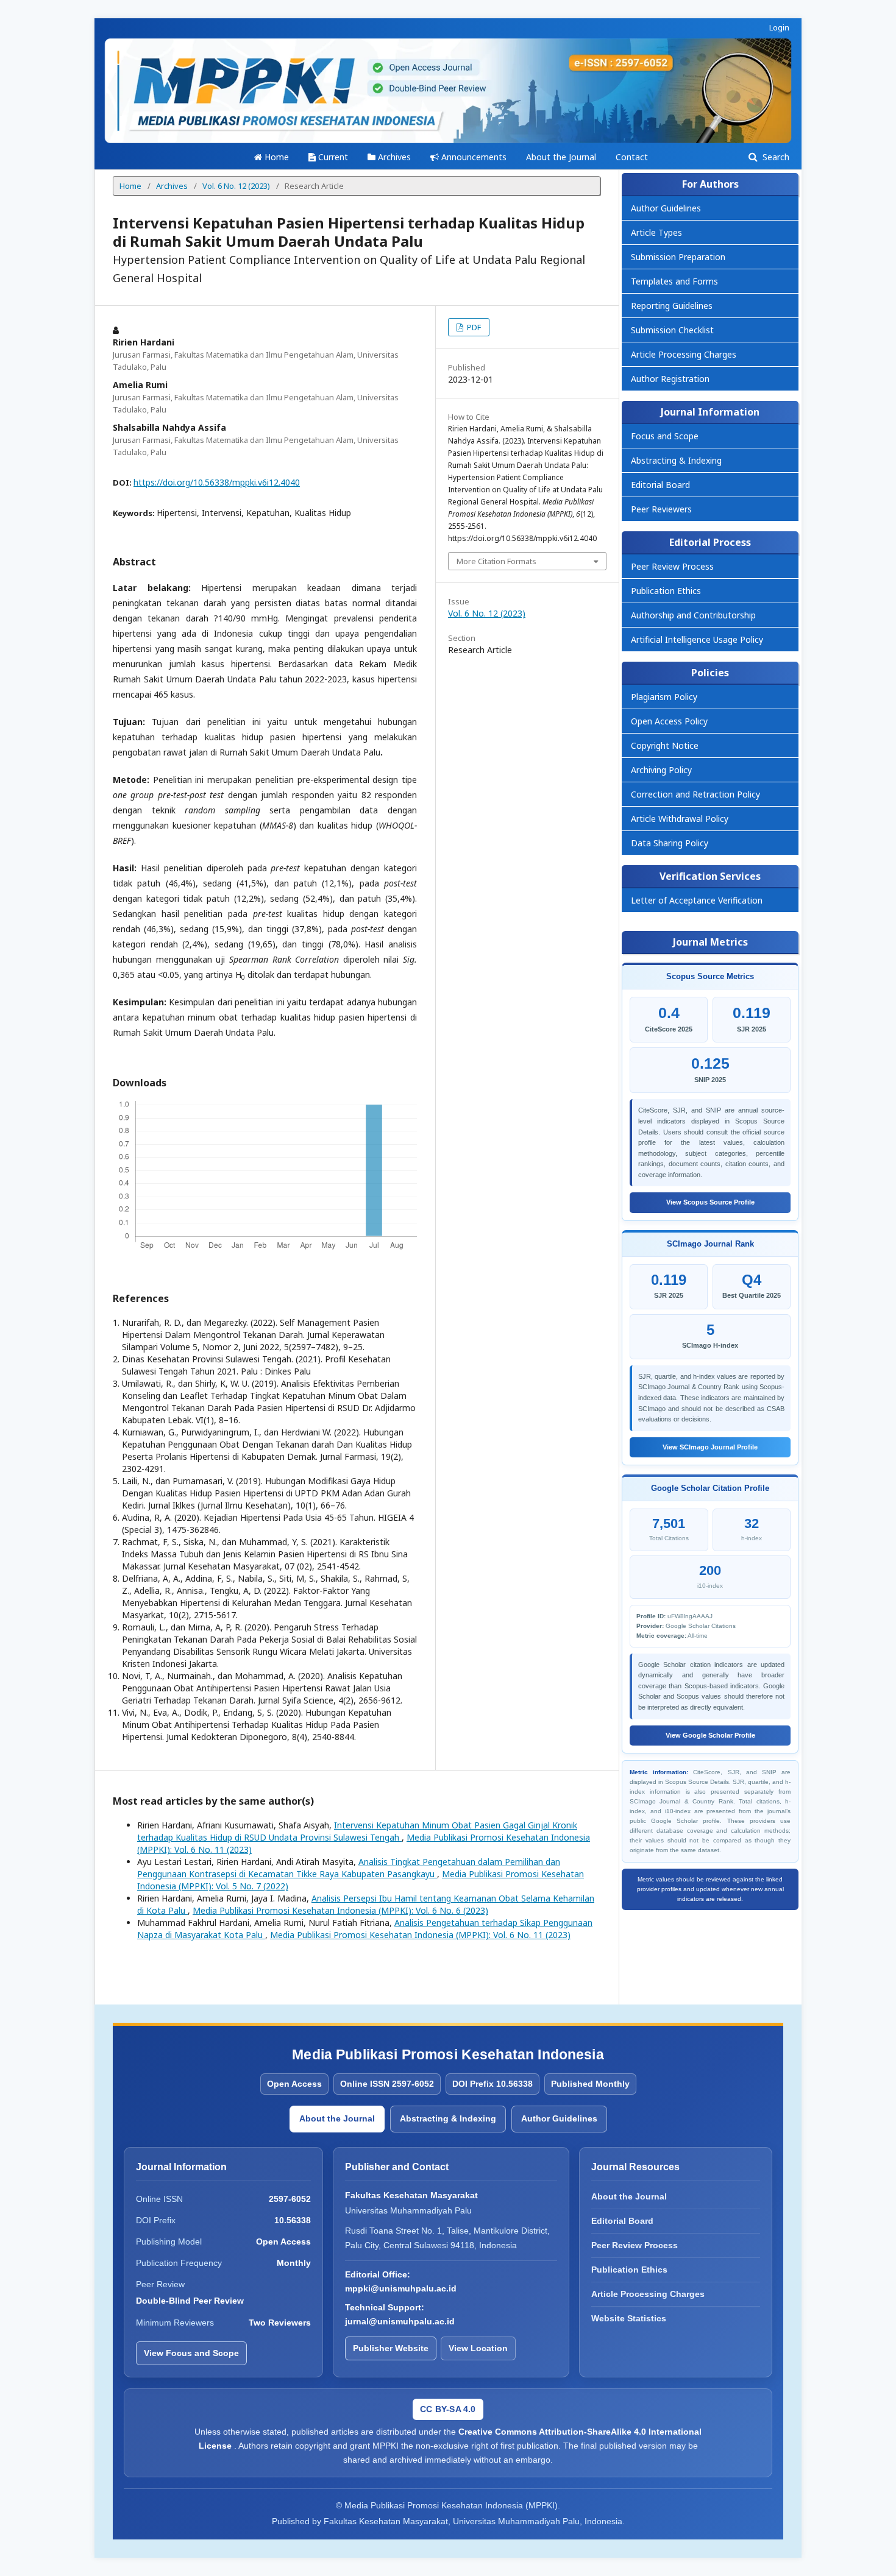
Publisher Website (391, 2348)
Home (276, 157)
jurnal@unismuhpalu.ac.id (400, 2321)
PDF (473, 327)
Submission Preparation (678, 257)
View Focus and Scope (191, 2353)
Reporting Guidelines (672, 306)
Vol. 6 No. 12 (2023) (236, 186)
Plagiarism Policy (664, 697)
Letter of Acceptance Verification (697, 900)
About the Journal (561, 157)
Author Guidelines (666, 208)
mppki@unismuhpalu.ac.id (401, 2288)
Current (332, 157)
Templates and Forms (674, 281)
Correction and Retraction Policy (695, 794)
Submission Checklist (672, 330)
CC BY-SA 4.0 (448, 2409)
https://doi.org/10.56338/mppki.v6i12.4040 (217, 482)
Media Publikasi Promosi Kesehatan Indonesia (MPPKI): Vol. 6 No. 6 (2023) (340, 1910)
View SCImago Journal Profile (710, 1447)
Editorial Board (660, 485)
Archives (393, 157)
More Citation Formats (496, 561)
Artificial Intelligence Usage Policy (697, 639)
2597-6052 (290, 2199)
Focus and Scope (665, 436)
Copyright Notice (665, 745)
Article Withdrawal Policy (680, 819)
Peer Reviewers (661, 509)
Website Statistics (629, 2318)
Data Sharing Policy (670, 843)
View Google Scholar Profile (710, 1735)
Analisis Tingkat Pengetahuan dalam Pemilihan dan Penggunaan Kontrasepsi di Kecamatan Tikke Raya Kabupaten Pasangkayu (349, 1868)
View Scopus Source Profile (710, 1202)
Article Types (656, 232)
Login (779, 27)
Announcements (473, 157)
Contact (632, 157)
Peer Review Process (672, 566)
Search (775, 157)
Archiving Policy (661, 770)
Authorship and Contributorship (693, 615)
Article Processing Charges (684, 354)
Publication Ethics (666, 591)
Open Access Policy (669, 721)
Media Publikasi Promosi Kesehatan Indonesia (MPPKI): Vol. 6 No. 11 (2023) (420, 1935)
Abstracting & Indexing (676, 460)
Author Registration (670, 379)
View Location (478, 2348)
